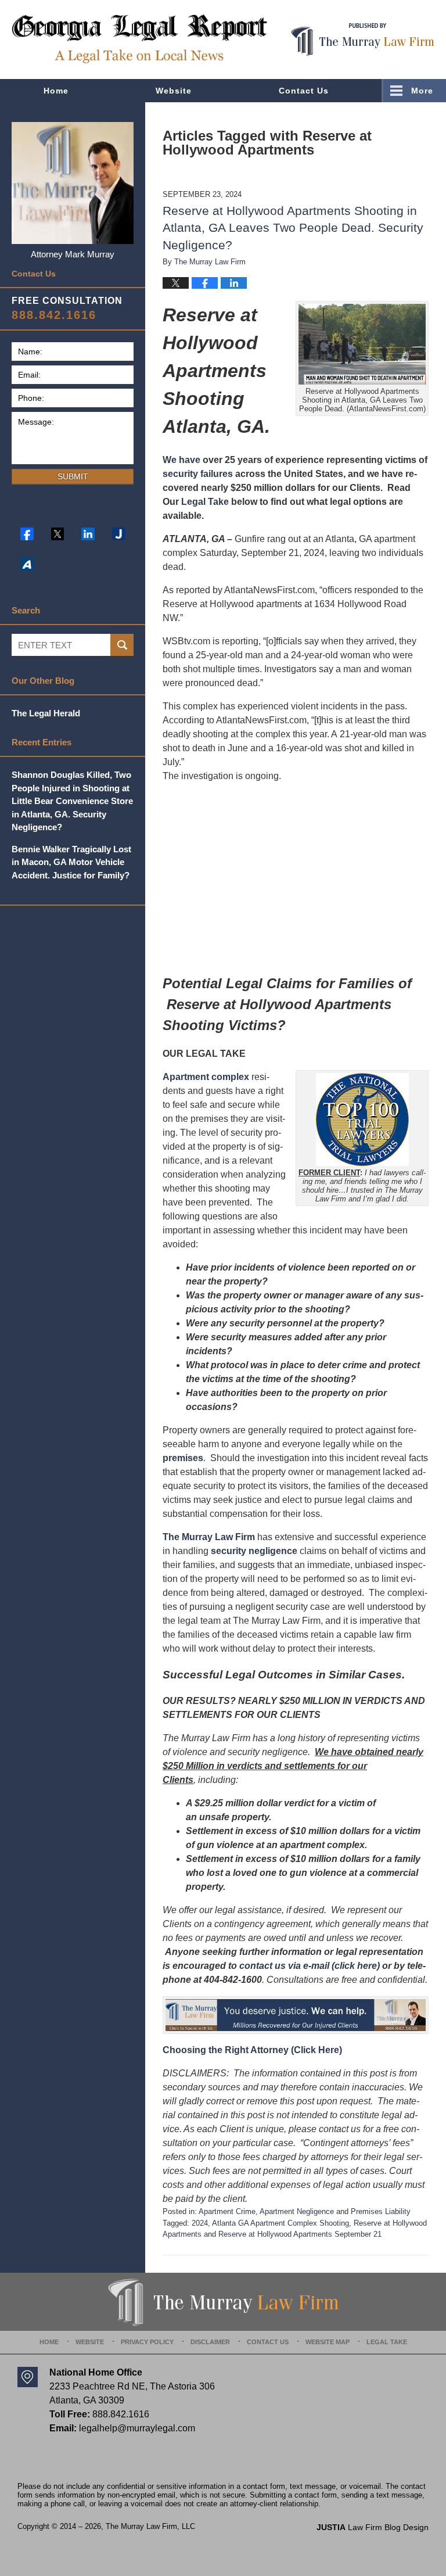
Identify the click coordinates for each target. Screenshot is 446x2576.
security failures (198, 474)
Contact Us (304, 91)
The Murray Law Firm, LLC (150, 2526)
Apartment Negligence (297, 2211)
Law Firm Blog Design (373, 2527)
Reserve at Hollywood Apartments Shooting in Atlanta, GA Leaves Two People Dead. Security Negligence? (293, 228)
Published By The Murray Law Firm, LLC (363, 40)
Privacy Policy (147, 2342)
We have (181, 460)
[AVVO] (27, 564)
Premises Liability (381, 2211)
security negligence (254, 1551)
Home (56, 91)
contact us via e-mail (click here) (310, 1966)
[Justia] (119, 534)
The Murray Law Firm (209, 1537)
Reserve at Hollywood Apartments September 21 (300, 2234)
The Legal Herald (46, 713)
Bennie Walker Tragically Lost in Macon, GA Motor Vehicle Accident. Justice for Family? (71, 862)
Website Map (328, 2342)
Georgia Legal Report (139, 39)
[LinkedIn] (88, 534)
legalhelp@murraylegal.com (137, 2428)
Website (174, 91)
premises (183, 1458)
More (422, 91)
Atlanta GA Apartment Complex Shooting (280, 2223)
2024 (200, 2223)
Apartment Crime (227, 2211)
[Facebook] (27, 534)
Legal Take (205, 502)
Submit (73, 476)
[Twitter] (58, 534)
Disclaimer (210, 2342)
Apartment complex (206, 1077)
